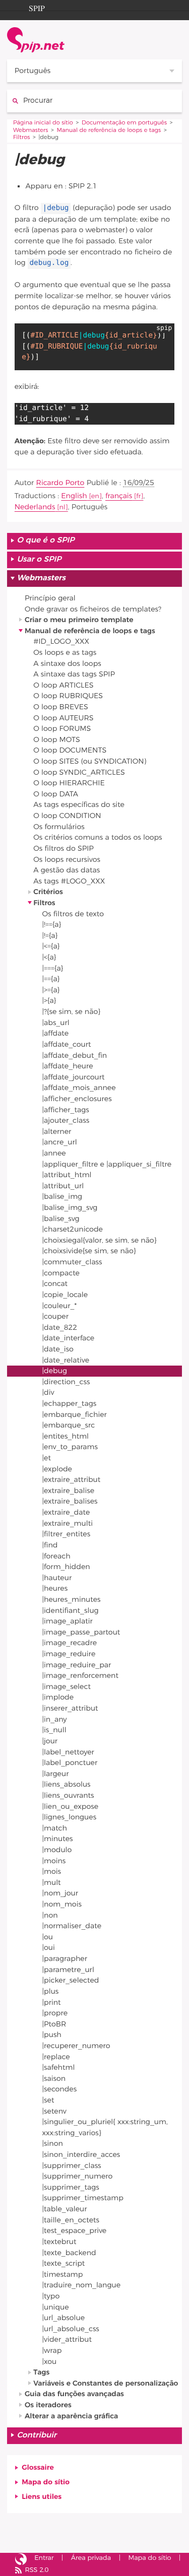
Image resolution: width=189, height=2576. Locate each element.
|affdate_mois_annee (79, 1088)
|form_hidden (66, 1567)
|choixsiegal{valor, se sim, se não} (100, 1240)
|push (52, 2035)
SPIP (37, 7)
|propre (55, 2013)
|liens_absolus (67, 1784)
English (74, 496)
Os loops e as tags (65, 653)
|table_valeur (65, 2209)
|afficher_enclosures (77, 1099)
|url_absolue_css (71, 2329)
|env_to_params (70, 1447)
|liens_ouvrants (68, 1795)
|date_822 (60, 1328)
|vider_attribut (67, 2340)
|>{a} (49, 1001)
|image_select (67, 1687)
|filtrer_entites (67, 1534)
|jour (50, 1741)
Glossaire (38, 2467)
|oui (49, 1948)
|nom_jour (60, 1893)
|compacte (61, 1273)
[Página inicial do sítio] (36, 40)
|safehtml (59, 2067)
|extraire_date (66, 1512)
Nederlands (35, 507)
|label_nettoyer (68, 1752)
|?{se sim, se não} (72, 1012)
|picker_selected (71, 1980)
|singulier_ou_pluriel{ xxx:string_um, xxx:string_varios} (105, 2127)
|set (48, 2100)
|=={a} (51, 979)
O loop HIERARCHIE (69, 783)
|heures (55, 1588)
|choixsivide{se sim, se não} (89, 1251)
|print (52, 2003)
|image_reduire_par (77, 1665)
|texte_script (64, 2263)
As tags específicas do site (79, 805)
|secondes (60, 2089)
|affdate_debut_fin (75, 1056)
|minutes (58, 1839)
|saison (54, 2079)
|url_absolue (64, 2318)
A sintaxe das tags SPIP (74, 674)
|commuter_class (72, 1262)
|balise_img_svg (70, 1208)
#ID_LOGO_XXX (61, 641)
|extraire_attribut (72, 1480)
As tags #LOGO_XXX (69, 881)
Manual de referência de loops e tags (109, 131)
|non (50, 1915)
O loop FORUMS (62, 729)
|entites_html (66, 1436)
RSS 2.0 (37, 2570)
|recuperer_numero (76, 2046)
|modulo (57, 1850)
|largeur (56, 1774)
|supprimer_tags (71, 2187)
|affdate (56, 1033)
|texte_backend (69, 2253)
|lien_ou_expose (71, 1807)
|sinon (53, 2144)
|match (55, 1828)
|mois (52, 1872)
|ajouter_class (66, 1121)
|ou (48, 1937)
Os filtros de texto (73, 914)
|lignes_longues (70, 1817)
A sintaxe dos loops (67, 664)
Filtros (22, 138)
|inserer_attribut (70, 1708)
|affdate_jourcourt (74, 1077)
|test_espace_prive (75, 2231)
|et (47, 1458)
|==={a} (53, 968)
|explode (57, 1469)
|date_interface (69, 1338)
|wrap (52, 2351)
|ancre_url (60, 1142)
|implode (58, 1697)
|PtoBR (54, 2024)
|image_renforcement (80, 1676)
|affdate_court (67, 1044)
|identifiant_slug (71, 1611)
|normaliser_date (72, 1926)
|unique (56, 2307)
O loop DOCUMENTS (70, 750)
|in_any (55, 1719)
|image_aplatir (68, 1621)
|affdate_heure (68, 1066)
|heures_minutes (72, 1600)
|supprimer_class (72, 2166)
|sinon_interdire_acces (81, 2155)
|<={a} (51, 946)
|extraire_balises (70, 1501)
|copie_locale (65, 1295)
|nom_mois (62, 1904)
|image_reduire (69, 1654)
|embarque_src (69, 1425)
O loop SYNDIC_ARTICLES (79, 772)
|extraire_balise (68, 1491)
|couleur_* (60, 1306)
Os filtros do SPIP (64, 849)
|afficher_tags (66, 1110)
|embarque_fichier (75, 1415)
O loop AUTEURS (63, 718)
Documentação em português (124, 123)
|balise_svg (61, 1219)
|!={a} (50, 936)
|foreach (56, 1556)
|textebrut (59, 2242)
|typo (51, 2296)
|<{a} (49, 957)
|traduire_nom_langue (82, 2285)
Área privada (91, 2558)
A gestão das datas (67, 870)
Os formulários (59, 827)
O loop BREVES (60, 707)
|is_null (54, 1730)
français (119, 496)
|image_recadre (70, 1643)
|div (48, 1393)
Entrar (44, 2558)
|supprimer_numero (78, 2176)
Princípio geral (50, 598)
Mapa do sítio (46, 2482)
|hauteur (57, 1578)
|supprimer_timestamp (83, 2198)
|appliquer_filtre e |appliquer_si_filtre (107, 1164)
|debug (55, 1371)
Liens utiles (42, 2497)
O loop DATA (56, 794)
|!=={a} (52, 925)
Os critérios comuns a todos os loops (98, 837)
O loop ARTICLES (63, 685)
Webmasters (31, 131)
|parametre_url (68, 1970)
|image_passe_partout (81, 1632)
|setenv (54, 2111)
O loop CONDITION (67, 816)
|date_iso (58, 1349)
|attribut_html (67, 1175)
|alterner (57, 1132)
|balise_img (62, 1197)
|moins (54, 1861)
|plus (51, 1991)
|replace (56, 2057)
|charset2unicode (73, 1229)
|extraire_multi (68, 1523)
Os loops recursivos (67, 860)
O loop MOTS (57, 740)
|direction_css (66, 1382)
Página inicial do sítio (43, 123)
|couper (55, 1316)
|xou (50, 2362)
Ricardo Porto (60, 483)
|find (50, 1545)
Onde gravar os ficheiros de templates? (93, 609)
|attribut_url (63, 1186)
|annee (54, 1153)
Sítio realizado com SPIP (21, 2559)
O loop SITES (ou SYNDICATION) (90, 761)
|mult (52, 1883)
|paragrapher (65, 1959)
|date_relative (66, 1360)
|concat (55, 1284)
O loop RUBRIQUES (68, 696)
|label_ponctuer (70, 1763)
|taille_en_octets (71, 2220)
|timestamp (63, 2275)
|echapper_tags (70, 1404)
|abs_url (56, 1023)
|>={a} (51, 990)
